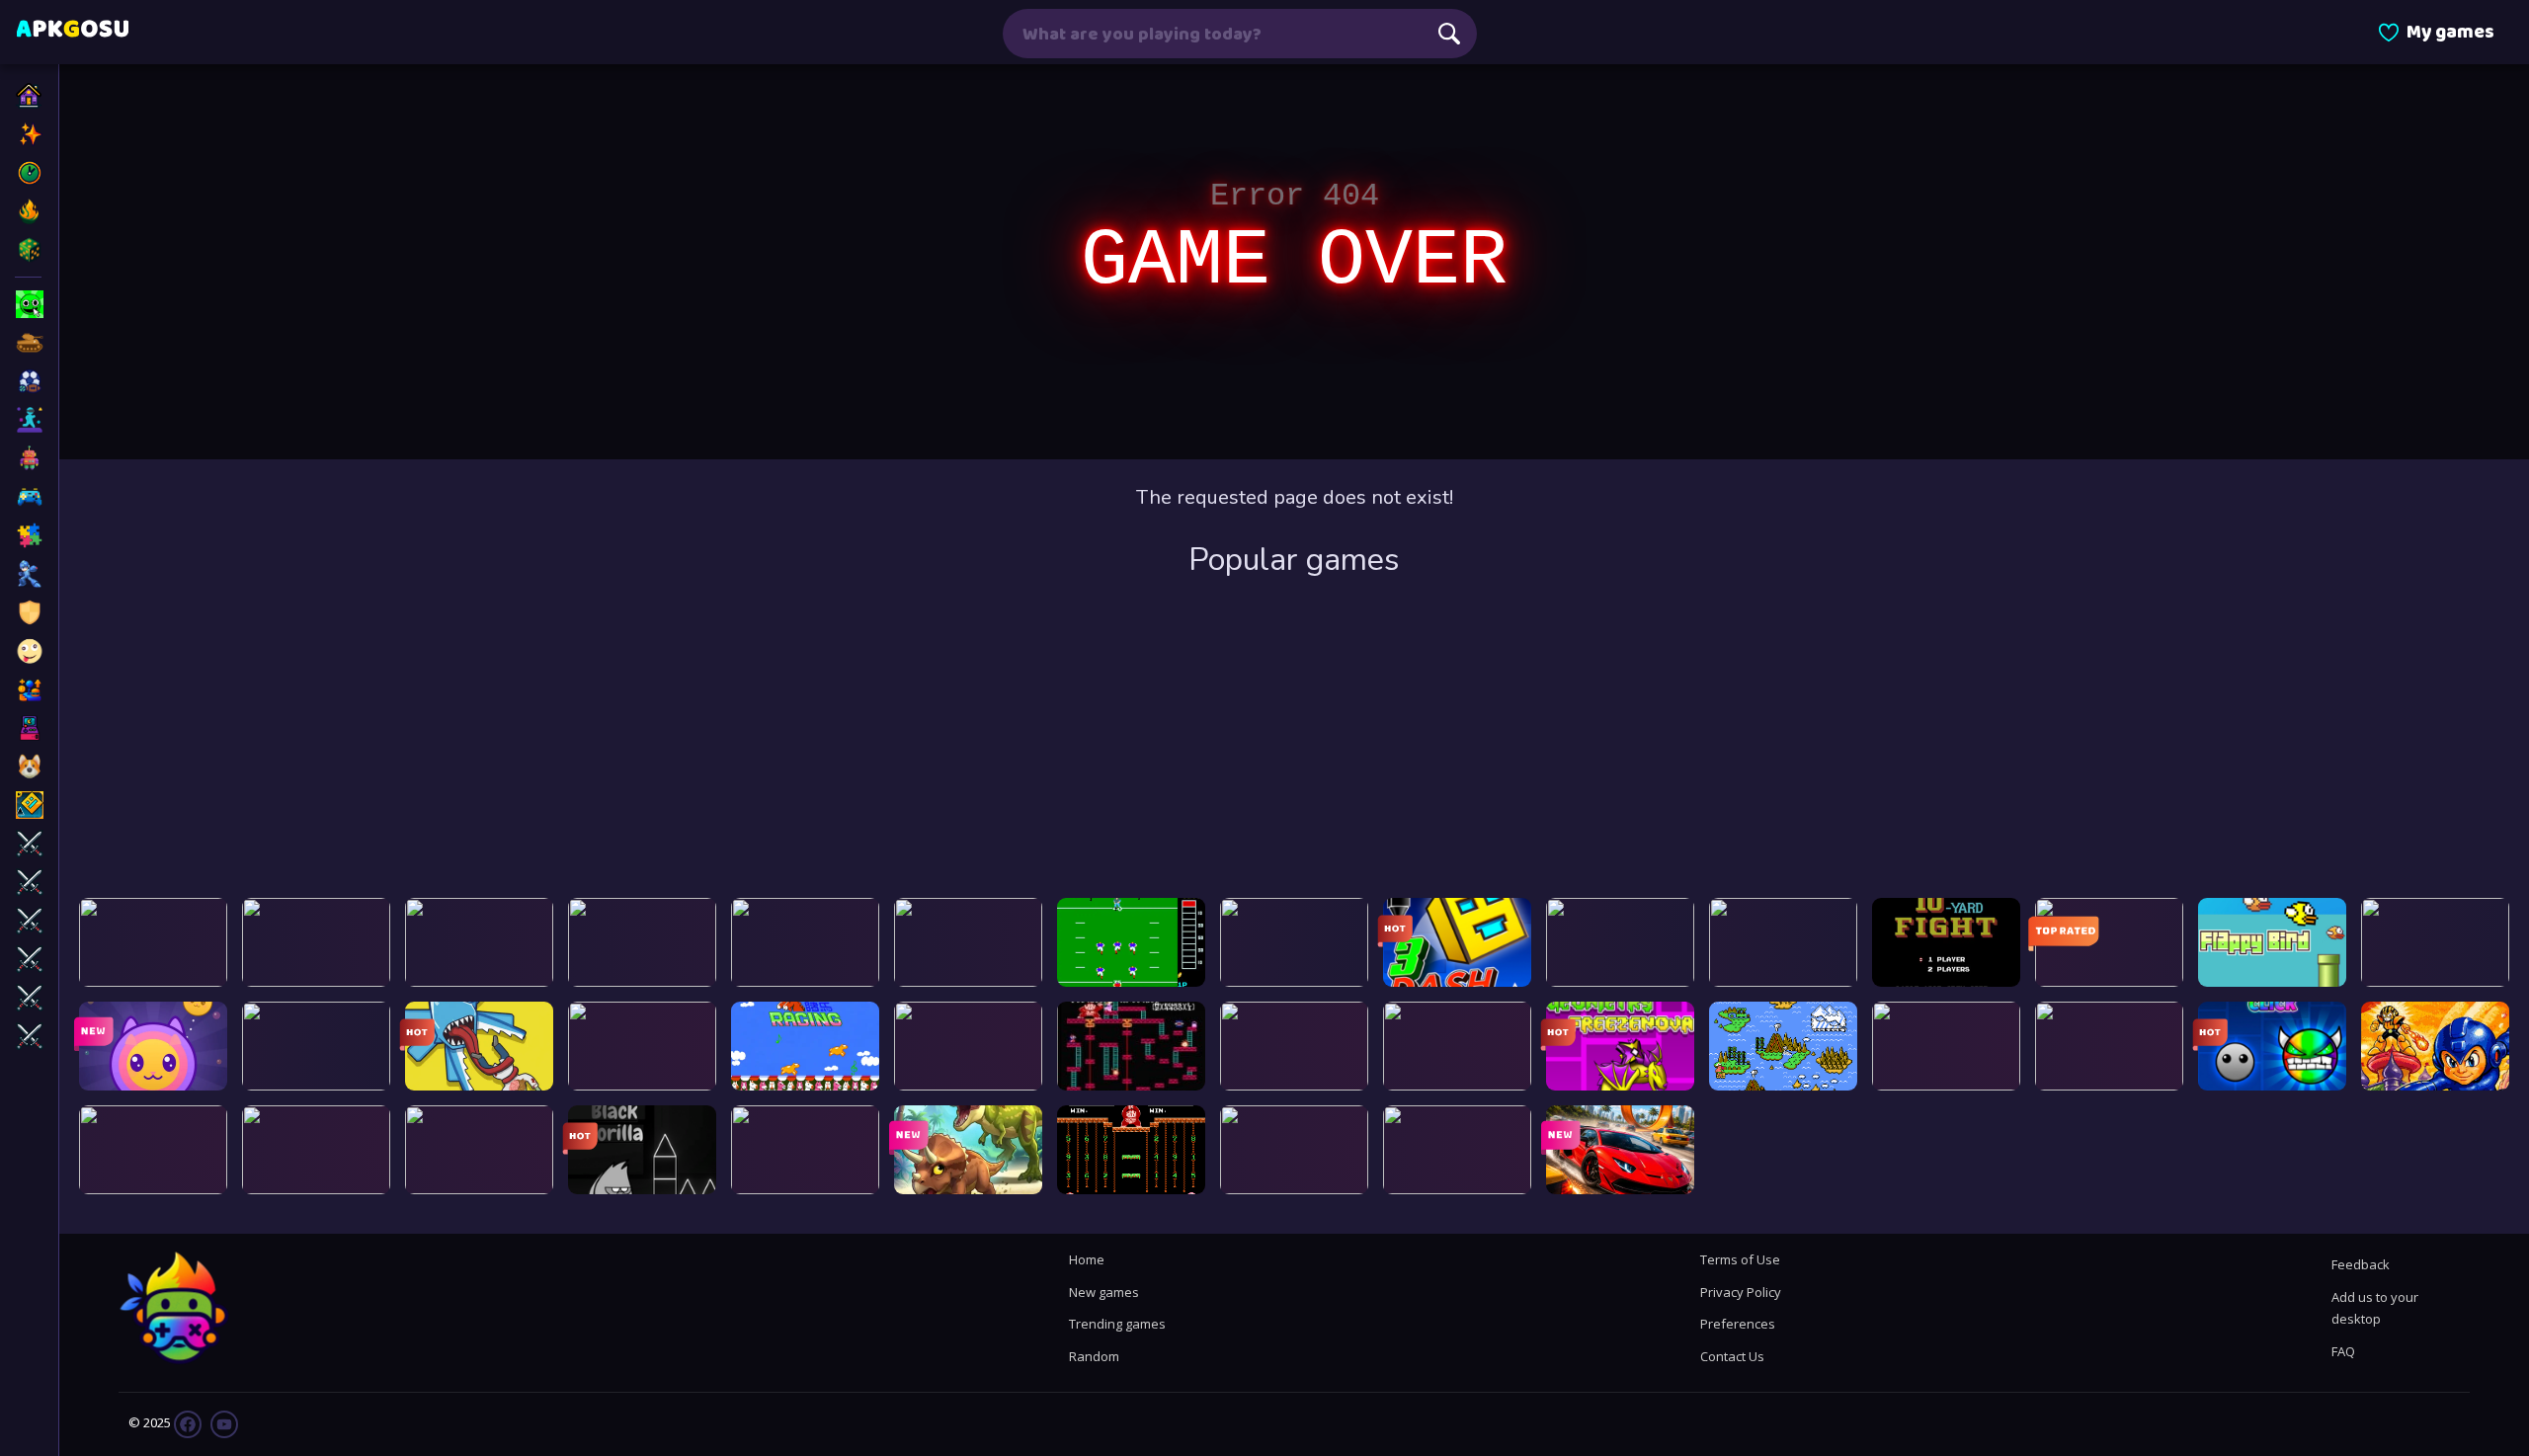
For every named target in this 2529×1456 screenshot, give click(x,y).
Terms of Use (1740, 1259)
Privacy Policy (1741, 1292)
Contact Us (1732, 1356)
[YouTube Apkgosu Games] (223, 1423)
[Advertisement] (1294, 740)
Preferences (1738, 1324)
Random (1094, 1356)
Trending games (1117, 1324)
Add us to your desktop (2375, 1308)
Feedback (2361, 1264)
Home (1087, 1259)
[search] (1449, 34)
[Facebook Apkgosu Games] (188, 1423)
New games (1104, 1292)
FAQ (2343, 1351)
